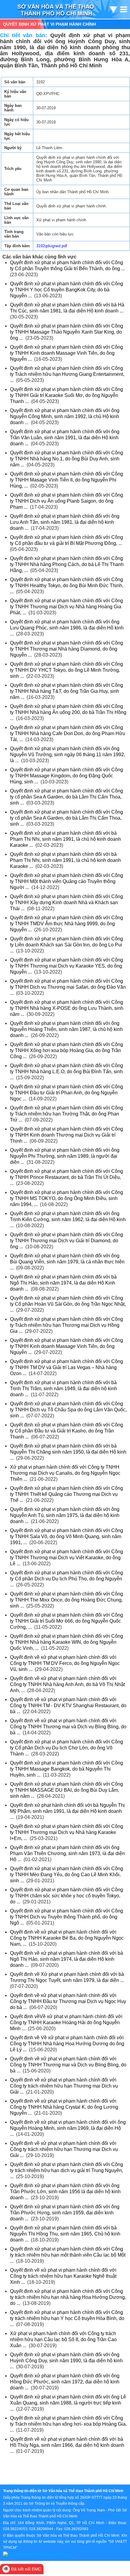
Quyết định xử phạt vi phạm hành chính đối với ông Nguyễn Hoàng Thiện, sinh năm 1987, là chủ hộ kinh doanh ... (66, 1029)
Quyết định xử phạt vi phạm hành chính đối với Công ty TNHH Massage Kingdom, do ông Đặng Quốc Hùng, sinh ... (67, 776)
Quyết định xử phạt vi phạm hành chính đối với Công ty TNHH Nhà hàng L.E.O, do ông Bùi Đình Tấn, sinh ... (67, 1072)
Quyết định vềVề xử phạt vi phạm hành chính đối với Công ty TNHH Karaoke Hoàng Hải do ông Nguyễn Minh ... (66, 2022)
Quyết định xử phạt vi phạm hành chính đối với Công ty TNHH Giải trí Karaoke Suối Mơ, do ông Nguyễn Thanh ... (67, 395)
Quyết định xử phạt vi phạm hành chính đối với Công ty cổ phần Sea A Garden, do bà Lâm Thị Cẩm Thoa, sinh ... (67, 797)
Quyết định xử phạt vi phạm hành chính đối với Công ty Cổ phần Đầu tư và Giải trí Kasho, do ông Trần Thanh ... (67, 1431)
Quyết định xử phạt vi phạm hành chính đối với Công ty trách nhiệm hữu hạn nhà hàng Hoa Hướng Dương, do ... (68, 2297)
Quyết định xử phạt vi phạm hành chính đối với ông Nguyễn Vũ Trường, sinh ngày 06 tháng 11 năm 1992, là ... (68, 755)
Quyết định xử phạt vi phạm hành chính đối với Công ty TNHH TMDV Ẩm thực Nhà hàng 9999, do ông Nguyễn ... (67, 924)
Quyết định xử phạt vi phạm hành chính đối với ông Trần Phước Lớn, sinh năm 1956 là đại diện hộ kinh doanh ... (65, 2192)
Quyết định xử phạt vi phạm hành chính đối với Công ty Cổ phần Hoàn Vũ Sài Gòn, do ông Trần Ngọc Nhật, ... (68, 1304)
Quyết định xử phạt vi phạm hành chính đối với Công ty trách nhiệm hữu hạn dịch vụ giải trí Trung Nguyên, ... (67, 2170)
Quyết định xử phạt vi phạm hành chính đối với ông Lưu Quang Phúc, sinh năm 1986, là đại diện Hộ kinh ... (67, 628)
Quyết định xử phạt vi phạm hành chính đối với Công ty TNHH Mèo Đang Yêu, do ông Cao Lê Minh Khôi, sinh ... (67, 1875)
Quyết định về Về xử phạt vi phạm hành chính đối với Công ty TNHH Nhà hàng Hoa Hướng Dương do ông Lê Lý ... (67, 2044)
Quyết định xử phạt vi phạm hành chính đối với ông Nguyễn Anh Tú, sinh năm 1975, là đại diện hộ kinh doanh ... (65, 1515)
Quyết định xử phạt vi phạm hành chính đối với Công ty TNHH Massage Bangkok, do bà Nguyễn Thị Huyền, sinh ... (67, 1769)
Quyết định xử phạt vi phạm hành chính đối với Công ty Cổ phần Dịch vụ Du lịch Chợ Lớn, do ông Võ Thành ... (67, 1748)
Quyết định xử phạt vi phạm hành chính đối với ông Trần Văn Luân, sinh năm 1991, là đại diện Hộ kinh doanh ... (65, 438)
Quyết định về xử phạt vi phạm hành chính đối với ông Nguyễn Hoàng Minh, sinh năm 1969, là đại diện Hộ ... (68, 2128)
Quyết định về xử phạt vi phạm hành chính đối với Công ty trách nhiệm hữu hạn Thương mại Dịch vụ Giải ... (64, 2086)
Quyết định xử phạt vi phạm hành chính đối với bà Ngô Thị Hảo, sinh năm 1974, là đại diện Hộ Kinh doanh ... (63, 1283)
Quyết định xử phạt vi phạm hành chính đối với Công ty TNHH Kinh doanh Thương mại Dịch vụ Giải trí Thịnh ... (67, 1135)
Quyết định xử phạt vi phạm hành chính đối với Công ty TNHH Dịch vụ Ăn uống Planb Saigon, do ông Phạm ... (67, 501)
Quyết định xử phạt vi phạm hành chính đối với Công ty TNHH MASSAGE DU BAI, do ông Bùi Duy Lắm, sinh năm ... (67, 1790)
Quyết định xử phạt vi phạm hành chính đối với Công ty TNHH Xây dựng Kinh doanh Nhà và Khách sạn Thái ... (67, 902)
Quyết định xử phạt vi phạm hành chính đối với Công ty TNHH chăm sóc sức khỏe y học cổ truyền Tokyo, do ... (67, 1896)
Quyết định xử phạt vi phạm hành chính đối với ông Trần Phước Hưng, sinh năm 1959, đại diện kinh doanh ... (65, 2213)
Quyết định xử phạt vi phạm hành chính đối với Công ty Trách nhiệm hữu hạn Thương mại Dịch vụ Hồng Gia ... (67, 1325)
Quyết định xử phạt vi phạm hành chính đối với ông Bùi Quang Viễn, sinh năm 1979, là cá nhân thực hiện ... (67, 1262)
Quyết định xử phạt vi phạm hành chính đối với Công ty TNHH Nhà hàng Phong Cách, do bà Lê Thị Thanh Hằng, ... (67, 564)
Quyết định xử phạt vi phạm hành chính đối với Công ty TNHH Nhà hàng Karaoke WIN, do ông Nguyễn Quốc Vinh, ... (67, 1642)
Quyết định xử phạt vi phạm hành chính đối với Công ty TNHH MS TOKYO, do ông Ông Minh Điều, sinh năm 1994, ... (67, 1198)
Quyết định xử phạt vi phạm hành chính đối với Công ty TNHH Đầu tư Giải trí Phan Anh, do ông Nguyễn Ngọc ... (67, 1093)
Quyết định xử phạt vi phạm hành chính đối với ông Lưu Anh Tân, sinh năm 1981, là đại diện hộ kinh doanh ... (65, 522)
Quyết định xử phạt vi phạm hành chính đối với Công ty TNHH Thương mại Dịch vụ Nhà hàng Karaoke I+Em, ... (67, 1832)
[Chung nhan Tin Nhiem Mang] (37, 2554)
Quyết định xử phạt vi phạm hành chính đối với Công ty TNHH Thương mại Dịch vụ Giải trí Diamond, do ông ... (67, 1241)
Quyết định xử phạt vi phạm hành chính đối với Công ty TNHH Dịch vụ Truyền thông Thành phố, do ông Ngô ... (67, 1917)
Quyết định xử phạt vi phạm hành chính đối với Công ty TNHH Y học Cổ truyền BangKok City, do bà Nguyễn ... (67, 290)
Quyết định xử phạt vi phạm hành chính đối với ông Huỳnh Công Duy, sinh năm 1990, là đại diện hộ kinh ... (66, 2361)
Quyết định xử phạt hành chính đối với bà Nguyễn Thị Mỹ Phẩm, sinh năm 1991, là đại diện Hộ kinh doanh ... (67, 1811)
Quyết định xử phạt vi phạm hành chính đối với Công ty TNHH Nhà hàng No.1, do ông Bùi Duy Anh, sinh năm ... (67, 459)
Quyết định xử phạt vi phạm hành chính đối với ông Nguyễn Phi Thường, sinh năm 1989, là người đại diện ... (65, 1156)
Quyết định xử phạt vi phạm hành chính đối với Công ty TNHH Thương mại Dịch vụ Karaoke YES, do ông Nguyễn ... (67, 966)
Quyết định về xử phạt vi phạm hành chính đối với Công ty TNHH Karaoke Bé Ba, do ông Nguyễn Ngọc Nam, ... (67, 1938)
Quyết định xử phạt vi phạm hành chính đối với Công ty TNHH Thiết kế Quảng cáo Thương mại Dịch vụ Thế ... (67, 1494)
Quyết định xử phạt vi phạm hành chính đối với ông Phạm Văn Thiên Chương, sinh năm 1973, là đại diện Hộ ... (67, 1853)
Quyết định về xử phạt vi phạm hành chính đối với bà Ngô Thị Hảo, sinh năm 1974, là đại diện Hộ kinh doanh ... (67, 1959)
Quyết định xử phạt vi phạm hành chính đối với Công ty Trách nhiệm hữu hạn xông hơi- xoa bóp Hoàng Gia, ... (68, 2424)
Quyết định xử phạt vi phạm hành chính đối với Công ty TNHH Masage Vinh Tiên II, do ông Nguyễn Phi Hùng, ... (67, 480)
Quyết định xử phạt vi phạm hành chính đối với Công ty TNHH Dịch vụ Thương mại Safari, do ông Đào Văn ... (68, 987)
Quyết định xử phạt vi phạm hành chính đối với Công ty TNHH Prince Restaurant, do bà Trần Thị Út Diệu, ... (67, 1177)
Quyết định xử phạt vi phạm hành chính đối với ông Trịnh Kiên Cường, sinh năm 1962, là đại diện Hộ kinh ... (68, 1219)
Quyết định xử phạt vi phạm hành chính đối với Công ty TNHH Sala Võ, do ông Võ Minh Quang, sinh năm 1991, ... (67, 1536)
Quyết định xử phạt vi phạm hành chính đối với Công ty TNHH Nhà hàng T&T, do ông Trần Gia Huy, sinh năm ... (67, 691)
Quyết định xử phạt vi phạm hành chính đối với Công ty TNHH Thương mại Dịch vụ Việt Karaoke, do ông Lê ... (67, 1558)
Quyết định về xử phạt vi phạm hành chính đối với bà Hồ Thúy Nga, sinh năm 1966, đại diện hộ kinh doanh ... (67, 2445)
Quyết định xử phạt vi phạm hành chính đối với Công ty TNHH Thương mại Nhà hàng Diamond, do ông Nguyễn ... (67, 649)
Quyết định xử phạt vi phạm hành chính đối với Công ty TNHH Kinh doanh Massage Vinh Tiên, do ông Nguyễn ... (67, 353)
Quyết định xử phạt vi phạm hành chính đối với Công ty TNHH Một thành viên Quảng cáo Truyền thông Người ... (67, 881)
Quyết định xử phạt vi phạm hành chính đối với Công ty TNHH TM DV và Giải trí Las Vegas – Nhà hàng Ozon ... (67, 1367)
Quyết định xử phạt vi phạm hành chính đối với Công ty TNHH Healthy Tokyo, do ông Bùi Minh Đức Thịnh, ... (67, 586)
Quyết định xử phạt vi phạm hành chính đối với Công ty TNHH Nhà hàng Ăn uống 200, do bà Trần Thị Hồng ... (68, 712)
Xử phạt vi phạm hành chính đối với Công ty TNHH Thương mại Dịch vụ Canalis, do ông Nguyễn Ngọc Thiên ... (65, 1473)
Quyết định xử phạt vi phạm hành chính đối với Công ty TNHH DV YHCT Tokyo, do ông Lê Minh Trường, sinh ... (67, 670)
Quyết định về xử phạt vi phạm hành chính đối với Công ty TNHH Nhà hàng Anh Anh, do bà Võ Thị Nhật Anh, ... (67, 1684)
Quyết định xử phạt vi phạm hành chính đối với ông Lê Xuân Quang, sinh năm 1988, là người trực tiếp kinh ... (68, 2403)
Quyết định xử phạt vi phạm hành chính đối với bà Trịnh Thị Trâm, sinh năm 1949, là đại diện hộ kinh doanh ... (63, 1389)
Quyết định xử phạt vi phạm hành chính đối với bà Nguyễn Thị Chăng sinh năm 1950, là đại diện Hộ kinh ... (68, 1452)
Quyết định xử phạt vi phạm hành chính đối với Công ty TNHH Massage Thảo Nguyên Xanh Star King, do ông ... (67, 332)
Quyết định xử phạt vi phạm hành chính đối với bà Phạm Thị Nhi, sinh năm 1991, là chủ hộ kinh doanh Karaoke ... (65, 839)
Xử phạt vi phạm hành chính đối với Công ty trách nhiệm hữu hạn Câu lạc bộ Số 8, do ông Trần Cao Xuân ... (63, 2339)
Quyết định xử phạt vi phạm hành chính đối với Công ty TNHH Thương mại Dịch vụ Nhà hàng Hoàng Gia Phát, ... (67, 607)
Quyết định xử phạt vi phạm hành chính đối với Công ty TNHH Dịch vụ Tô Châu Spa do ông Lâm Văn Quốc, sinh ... (68, 1410)
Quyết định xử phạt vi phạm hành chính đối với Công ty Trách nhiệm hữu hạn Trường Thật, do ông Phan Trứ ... (67, 1114)
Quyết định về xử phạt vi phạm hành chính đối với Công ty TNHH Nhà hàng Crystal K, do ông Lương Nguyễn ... (64, 2107)
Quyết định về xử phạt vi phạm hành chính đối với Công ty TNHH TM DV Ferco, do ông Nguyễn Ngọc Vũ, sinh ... (65, 1663)
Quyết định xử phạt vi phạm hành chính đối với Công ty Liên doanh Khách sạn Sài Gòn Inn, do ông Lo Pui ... (67, 945)
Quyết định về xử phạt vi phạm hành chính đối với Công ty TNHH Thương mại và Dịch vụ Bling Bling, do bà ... (68, 1727)
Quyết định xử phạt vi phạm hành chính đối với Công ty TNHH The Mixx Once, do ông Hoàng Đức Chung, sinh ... (67, 1600)
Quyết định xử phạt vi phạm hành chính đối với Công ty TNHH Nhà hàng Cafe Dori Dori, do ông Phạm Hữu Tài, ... (68, 733)
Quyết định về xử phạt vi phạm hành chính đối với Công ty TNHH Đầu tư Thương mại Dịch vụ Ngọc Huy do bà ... (68, 2001)
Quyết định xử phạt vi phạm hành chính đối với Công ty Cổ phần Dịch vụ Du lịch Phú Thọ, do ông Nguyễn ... (67, 1579)
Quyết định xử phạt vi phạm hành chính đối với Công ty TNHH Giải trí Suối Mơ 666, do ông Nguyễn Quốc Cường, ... (67, 1621)
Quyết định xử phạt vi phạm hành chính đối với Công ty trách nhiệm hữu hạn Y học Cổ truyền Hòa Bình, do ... (67, 2318)
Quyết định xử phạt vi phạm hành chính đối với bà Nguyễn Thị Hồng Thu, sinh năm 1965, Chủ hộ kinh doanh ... (65, 2234)
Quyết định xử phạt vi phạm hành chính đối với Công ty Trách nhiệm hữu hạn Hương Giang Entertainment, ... (67, 374)
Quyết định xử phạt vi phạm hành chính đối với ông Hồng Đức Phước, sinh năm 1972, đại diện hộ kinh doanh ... (65, 2382)
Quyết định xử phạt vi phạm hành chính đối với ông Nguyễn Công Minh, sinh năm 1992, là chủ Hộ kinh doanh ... (65, 416)
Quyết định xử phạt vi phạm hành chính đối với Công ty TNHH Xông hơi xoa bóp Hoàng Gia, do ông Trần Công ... (67, 1050)
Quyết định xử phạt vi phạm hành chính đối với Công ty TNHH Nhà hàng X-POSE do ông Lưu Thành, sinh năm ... (67, 1008)
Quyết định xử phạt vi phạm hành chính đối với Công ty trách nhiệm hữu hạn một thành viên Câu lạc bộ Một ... (68, 2255)
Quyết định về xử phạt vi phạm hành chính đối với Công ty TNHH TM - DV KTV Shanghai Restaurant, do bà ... (68, 1706)
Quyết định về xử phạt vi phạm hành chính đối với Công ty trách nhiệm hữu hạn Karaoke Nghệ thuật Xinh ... (63, 2276)
